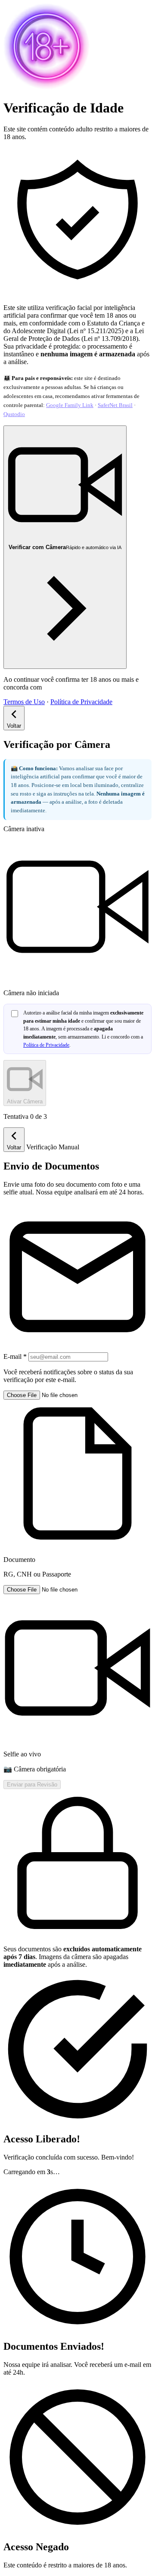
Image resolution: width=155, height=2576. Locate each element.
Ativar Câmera (25, 1101)
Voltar (14, 726)
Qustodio (14, 414)
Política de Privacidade (81, 702)
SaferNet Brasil (115, 405)
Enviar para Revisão (32, 1785)
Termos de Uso (24, 702)
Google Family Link (70, 405)
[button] (77, 1484)
